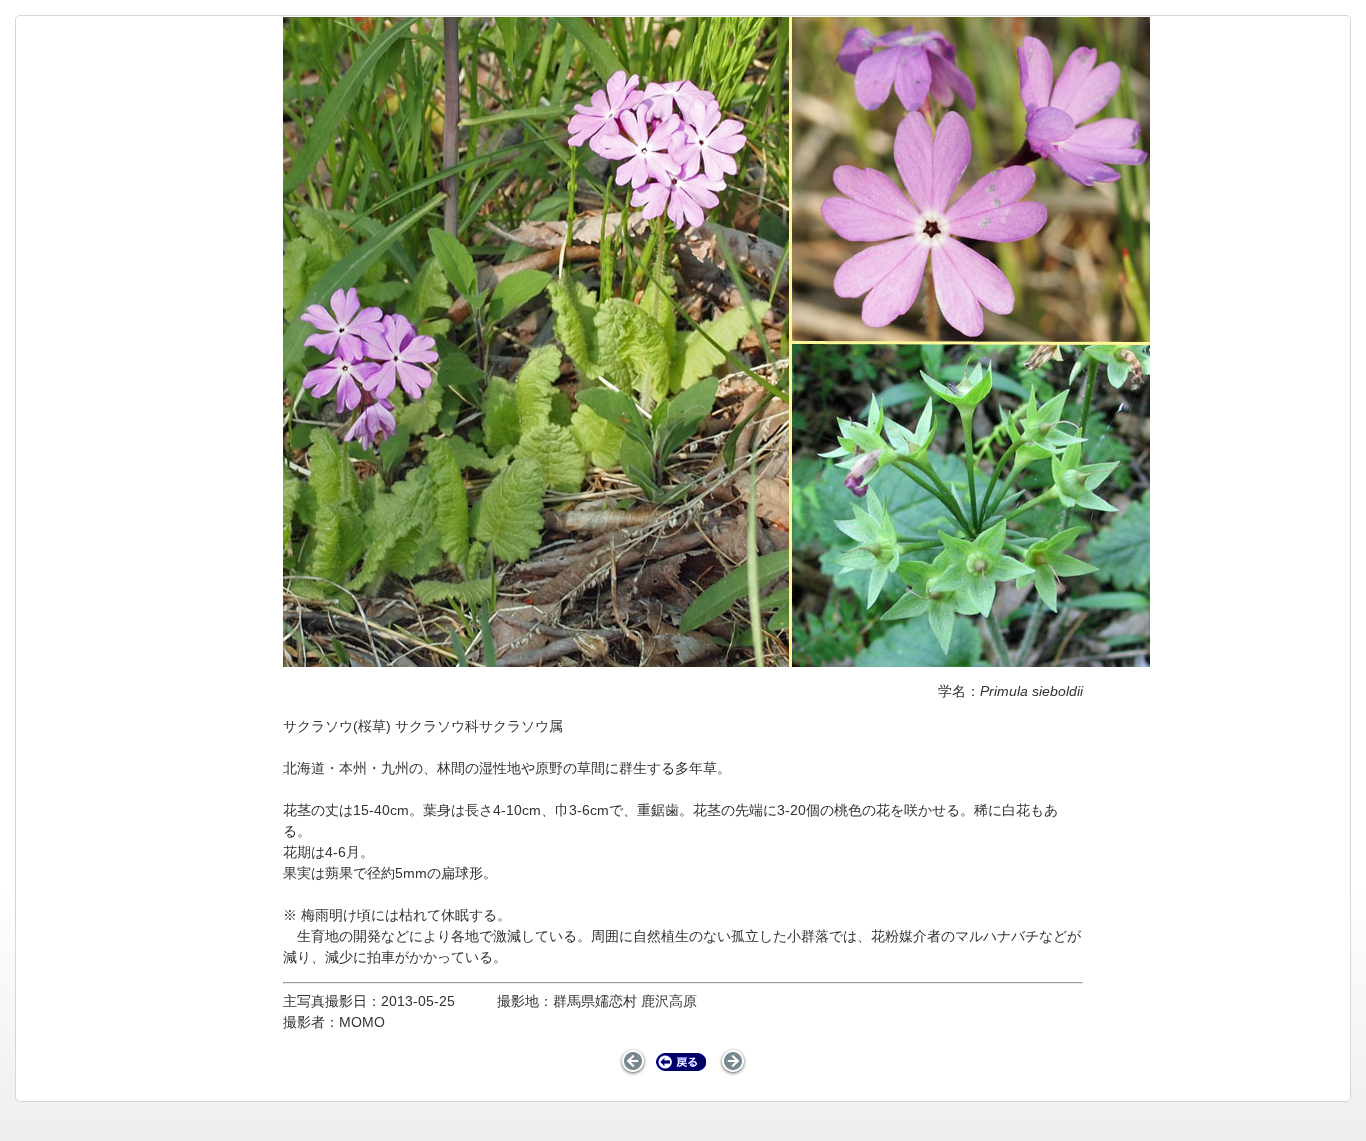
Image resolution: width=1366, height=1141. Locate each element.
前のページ (633, 1062)
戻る (681, 1062)
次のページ (733, 1062)
